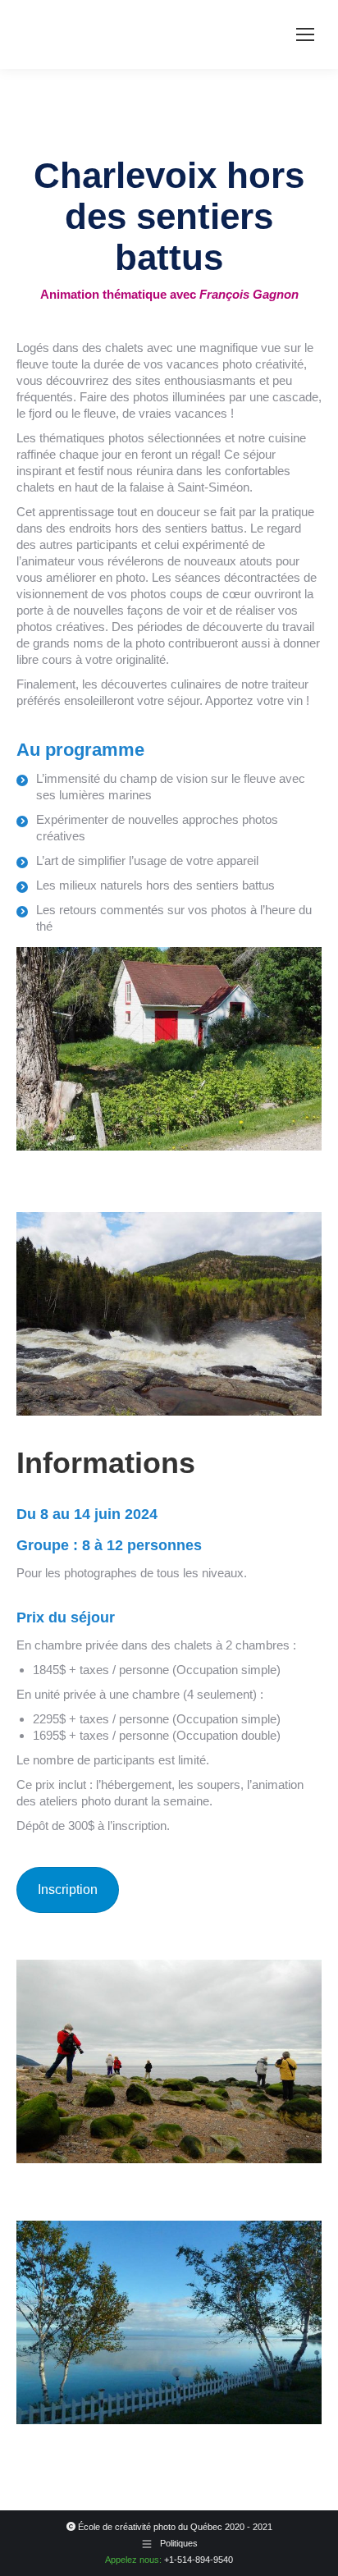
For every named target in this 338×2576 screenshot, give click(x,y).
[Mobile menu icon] (305, 34)
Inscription (68, 1890)
